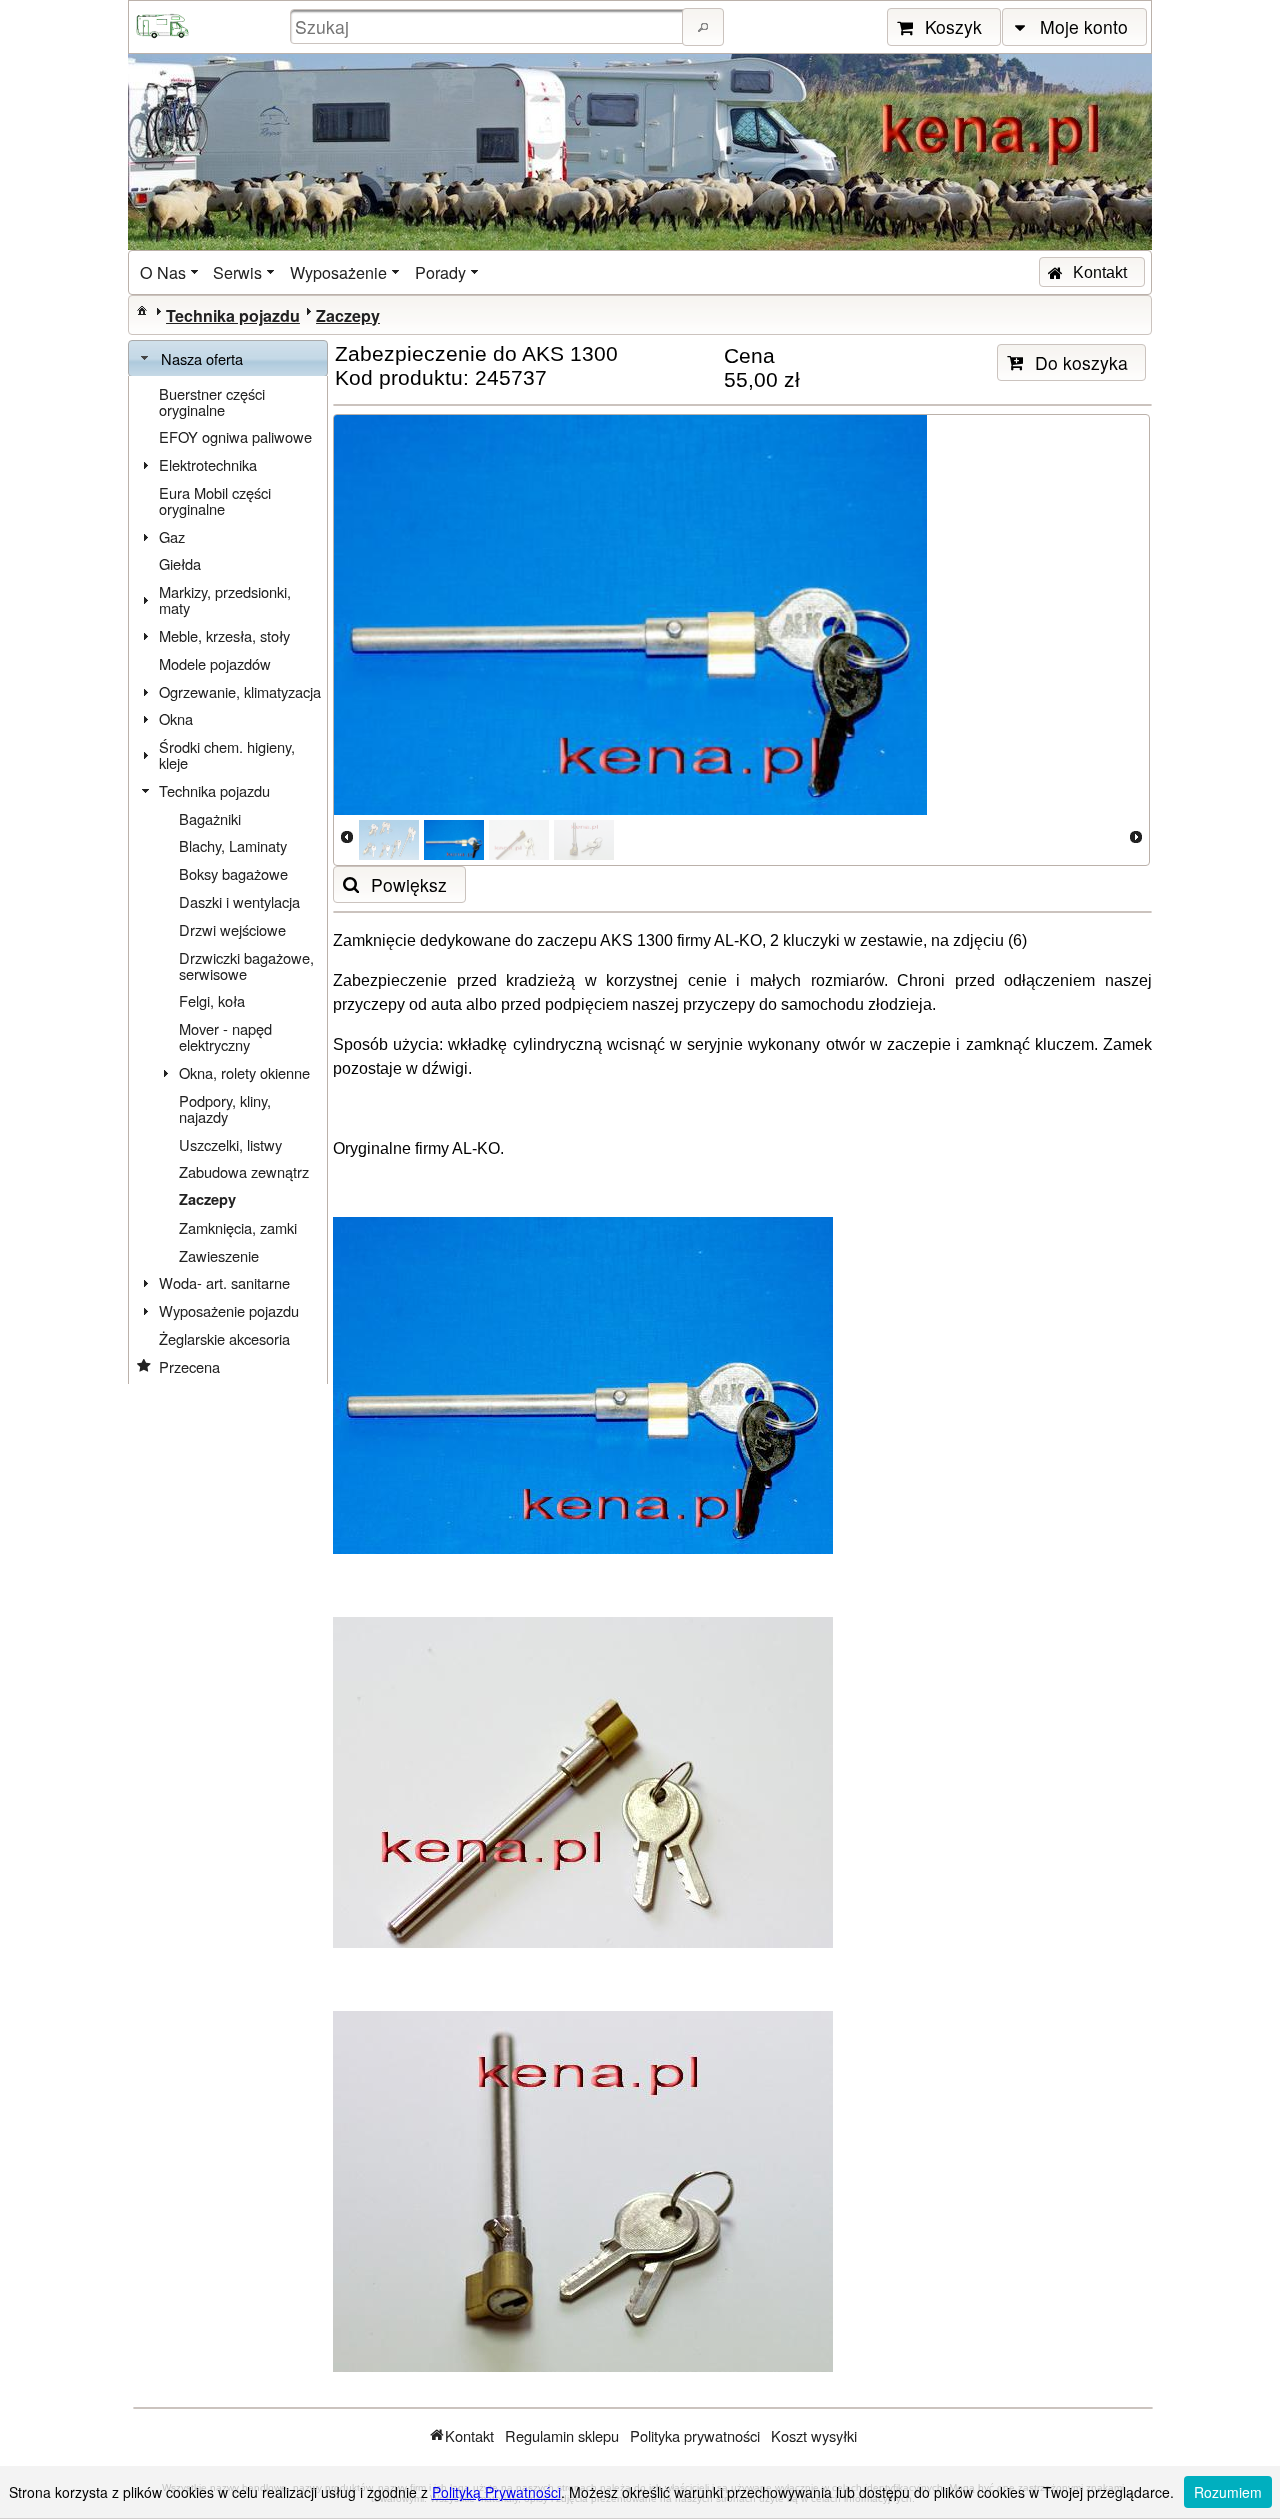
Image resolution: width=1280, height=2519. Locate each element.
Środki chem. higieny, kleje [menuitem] (227, 754)
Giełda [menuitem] (180, 563)
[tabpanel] (228, 880)
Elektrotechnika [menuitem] (208, 464)
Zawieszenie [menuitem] (219, 1255)
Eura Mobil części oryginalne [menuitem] (215, 500)
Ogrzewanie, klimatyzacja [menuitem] (240, 691)
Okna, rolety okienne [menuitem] (244, 1072)
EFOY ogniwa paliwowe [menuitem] (235, 436)
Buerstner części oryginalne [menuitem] (212, 401)
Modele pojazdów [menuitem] (215, 663)
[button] (703, 27)
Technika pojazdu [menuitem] (214, 790)
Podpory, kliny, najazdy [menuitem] (225, 1108)
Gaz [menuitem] (172, 536)
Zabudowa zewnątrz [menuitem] (244, 1171)
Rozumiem (1228, 2492)
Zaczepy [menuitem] (207, 1199)
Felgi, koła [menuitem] (212, 1000)
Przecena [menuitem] (189, 1366)
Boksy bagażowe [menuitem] (233, 873)
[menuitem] (171, 272)
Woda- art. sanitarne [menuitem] (224, 1282)
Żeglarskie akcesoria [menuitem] (224, 1338)
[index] (142, 310)
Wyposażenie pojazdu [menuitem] (229, 1310)
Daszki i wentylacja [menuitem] (239, 901)
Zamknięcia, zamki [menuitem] (238, 1227)
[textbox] (489, 26)
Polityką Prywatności (496, 2492)
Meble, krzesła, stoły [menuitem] (224, 635)
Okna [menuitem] (176, 718)
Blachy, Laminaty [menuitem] (233, 845)
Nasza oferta (202, 358)
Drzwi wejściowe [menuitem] (232, 929)
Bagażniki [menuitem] (210, 818)
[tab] (228, 359)
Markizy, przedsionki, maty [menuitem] (225, 599)
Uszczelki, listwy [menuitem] (230, 1144)
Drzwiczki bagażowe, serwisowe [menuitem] (246, 965)
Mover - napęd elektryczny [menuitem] (225, 1036)
